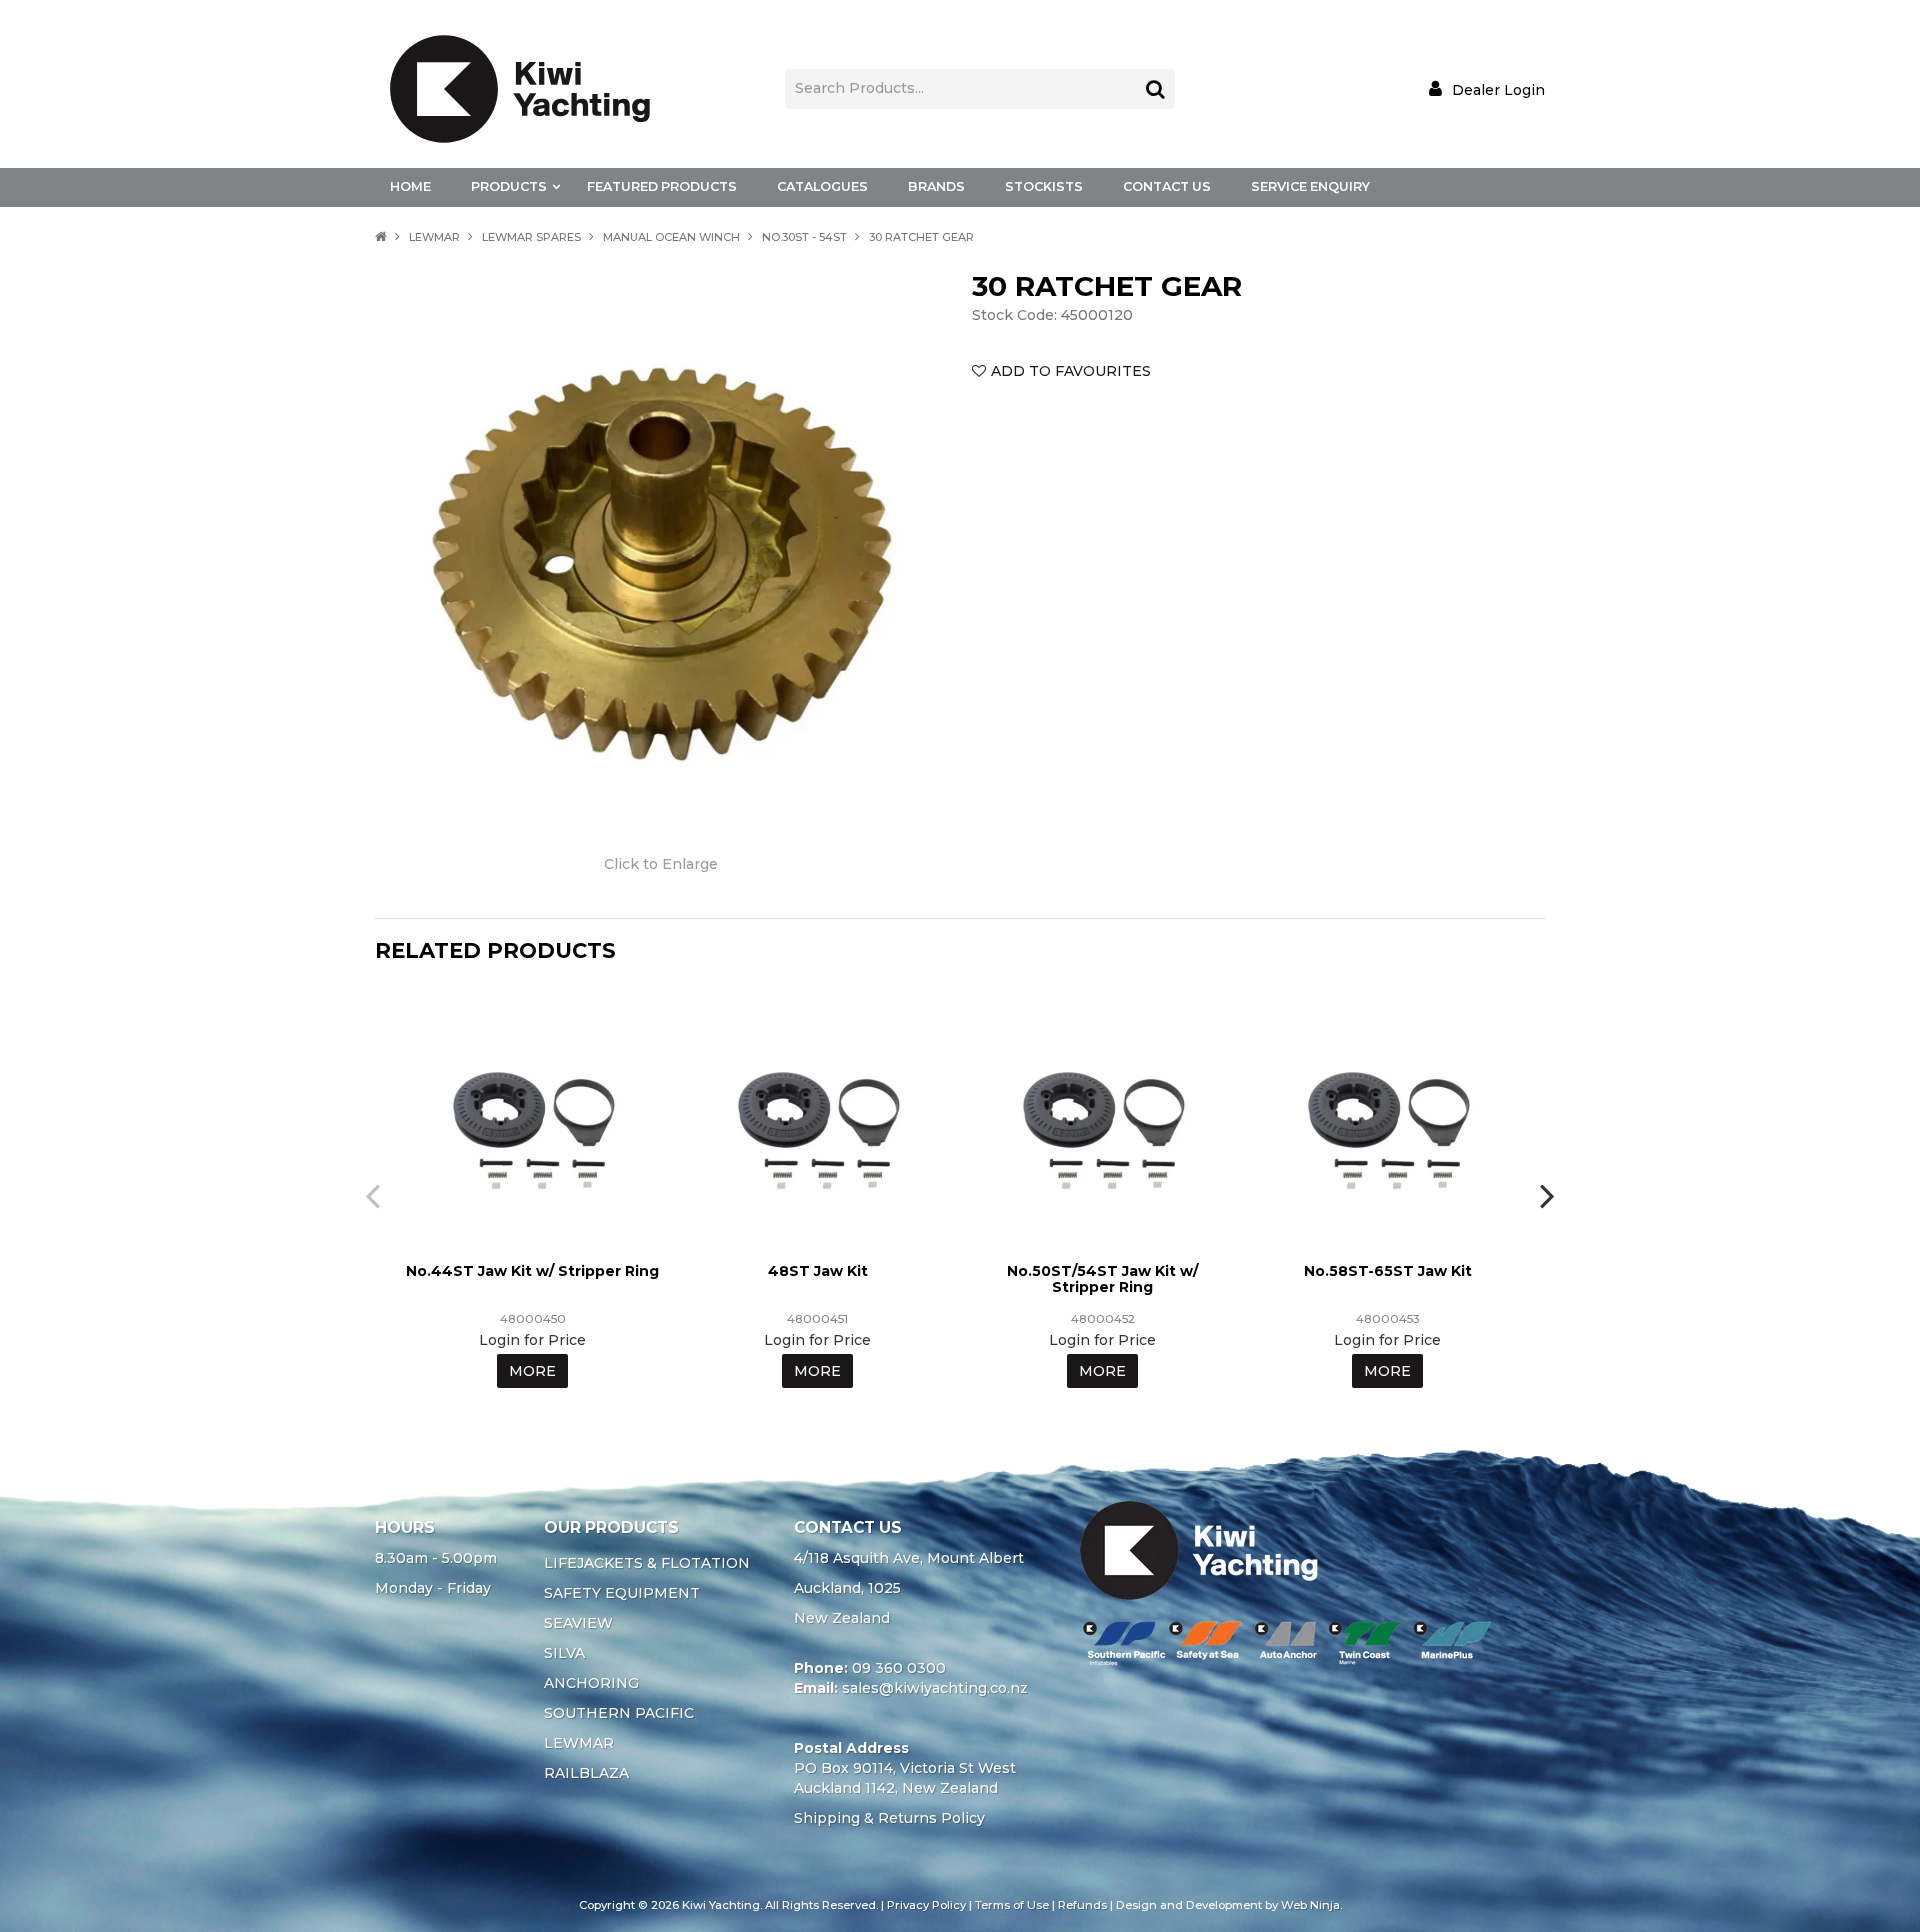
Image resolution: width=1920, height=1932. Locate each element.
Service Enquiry (1310, 186)
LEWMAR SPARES (531, 237)
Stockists (1044, 186)
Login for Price (532, 1340)
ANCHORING (591, 1683)
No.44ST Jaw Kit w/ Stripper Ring (532, 1271)
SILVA (564, 1653)
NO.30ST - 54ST (804, 237)
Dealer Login (1498, 89)
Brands (936, 186)
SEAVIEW (578, 1623)
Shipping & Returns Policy (889, 1818)
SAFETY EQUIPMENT (622, 1593)
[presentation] (375, 1195)
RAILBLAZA (586, 1773)
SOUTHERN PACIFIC (619, 1713)
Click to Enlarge (661, 864)
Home (410, 186)
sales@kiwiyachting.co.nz (935, 1688)
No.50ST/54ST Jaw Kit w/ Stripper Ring (1102, 1278)
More (532, 1371)
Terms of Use (1012, 1905)
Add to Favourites (1071, 371)
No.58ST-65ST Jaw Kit (1388, 1271)
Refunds (1082, 1905)
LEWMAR (434, 237)
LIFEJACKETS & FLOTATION (647, 1563)
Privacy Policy (926, 1905)
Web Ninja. (1311, 1905)
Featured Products (662, 186)
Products (509, 186)
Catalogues (822, 186)
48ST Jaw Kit (818, 1271)
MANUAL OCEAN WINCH (671, 237)
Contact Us (1167, 186)
